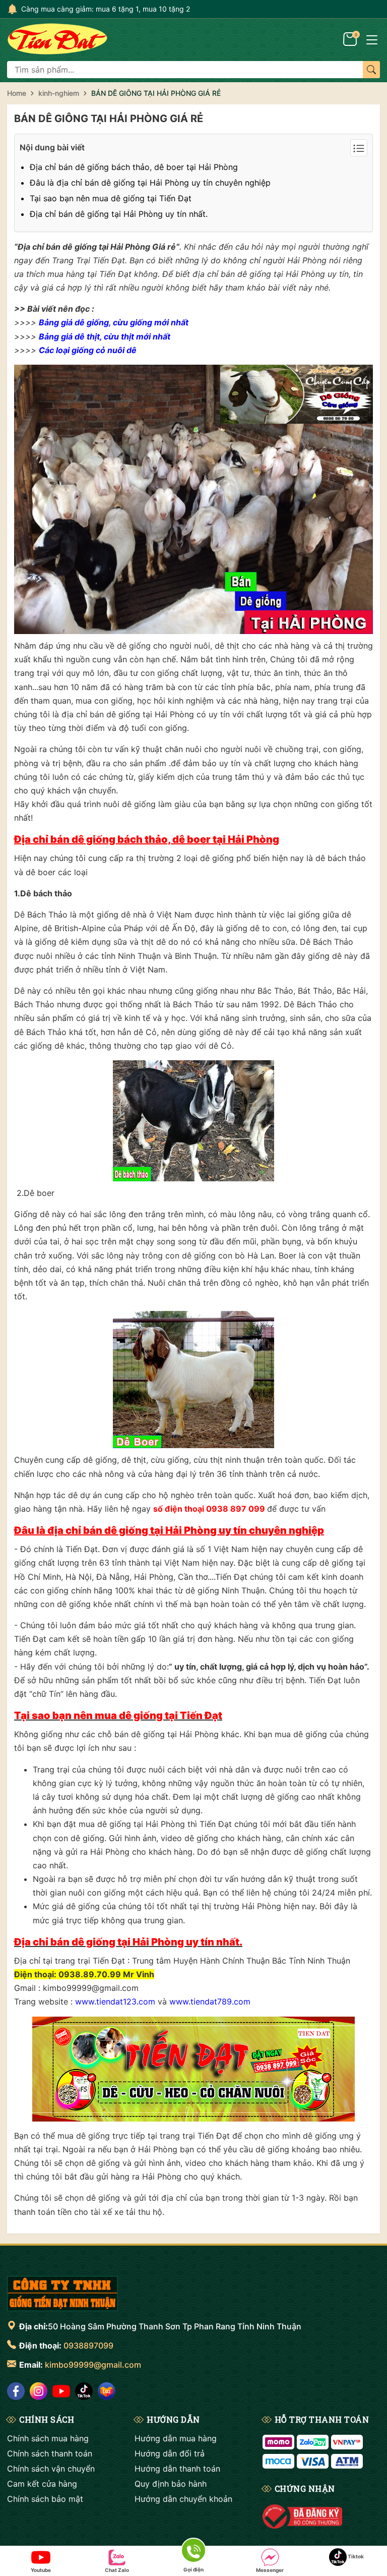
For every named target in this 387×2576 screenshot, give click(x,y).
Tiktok (355, 2556)
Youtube (41, 2570)
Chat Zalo (117, 2570)
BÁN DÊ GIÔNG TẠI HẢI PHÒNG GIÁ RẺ (109, 119)
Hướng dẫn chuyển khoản (183, 2499)
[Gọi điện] (193, 2552)
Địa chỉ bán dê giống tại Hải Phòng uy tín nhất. (119, 214)
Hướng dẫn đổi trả (170, 2453)
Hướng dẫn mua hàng (176, 2438)
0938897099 (88, 2345)
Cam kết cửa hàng (42, 2484)
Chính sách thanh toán (50, 2453)
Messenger (270, 2570)
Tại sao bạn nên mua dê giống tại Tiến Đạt (111, 198)
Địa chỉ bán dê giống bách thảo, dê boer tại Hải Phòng (134, 167)
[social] (16, 2391)
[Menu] (372, 39)
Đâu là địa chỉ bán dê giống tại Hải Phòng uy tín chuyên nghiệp (150, 183)
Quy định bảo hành (171, 2484)
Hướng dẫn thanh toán (177, 2469)
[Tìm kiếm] (371, 70)
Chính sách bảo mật (45, 2499)
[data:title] (57, 39)
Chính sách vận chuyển (51, 2469)
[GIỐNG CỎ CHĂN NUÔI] (62, 2294)
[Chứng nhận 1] (303, 2516)
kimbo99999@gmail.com (93, 2365)
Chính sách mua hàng (48, 2438)
